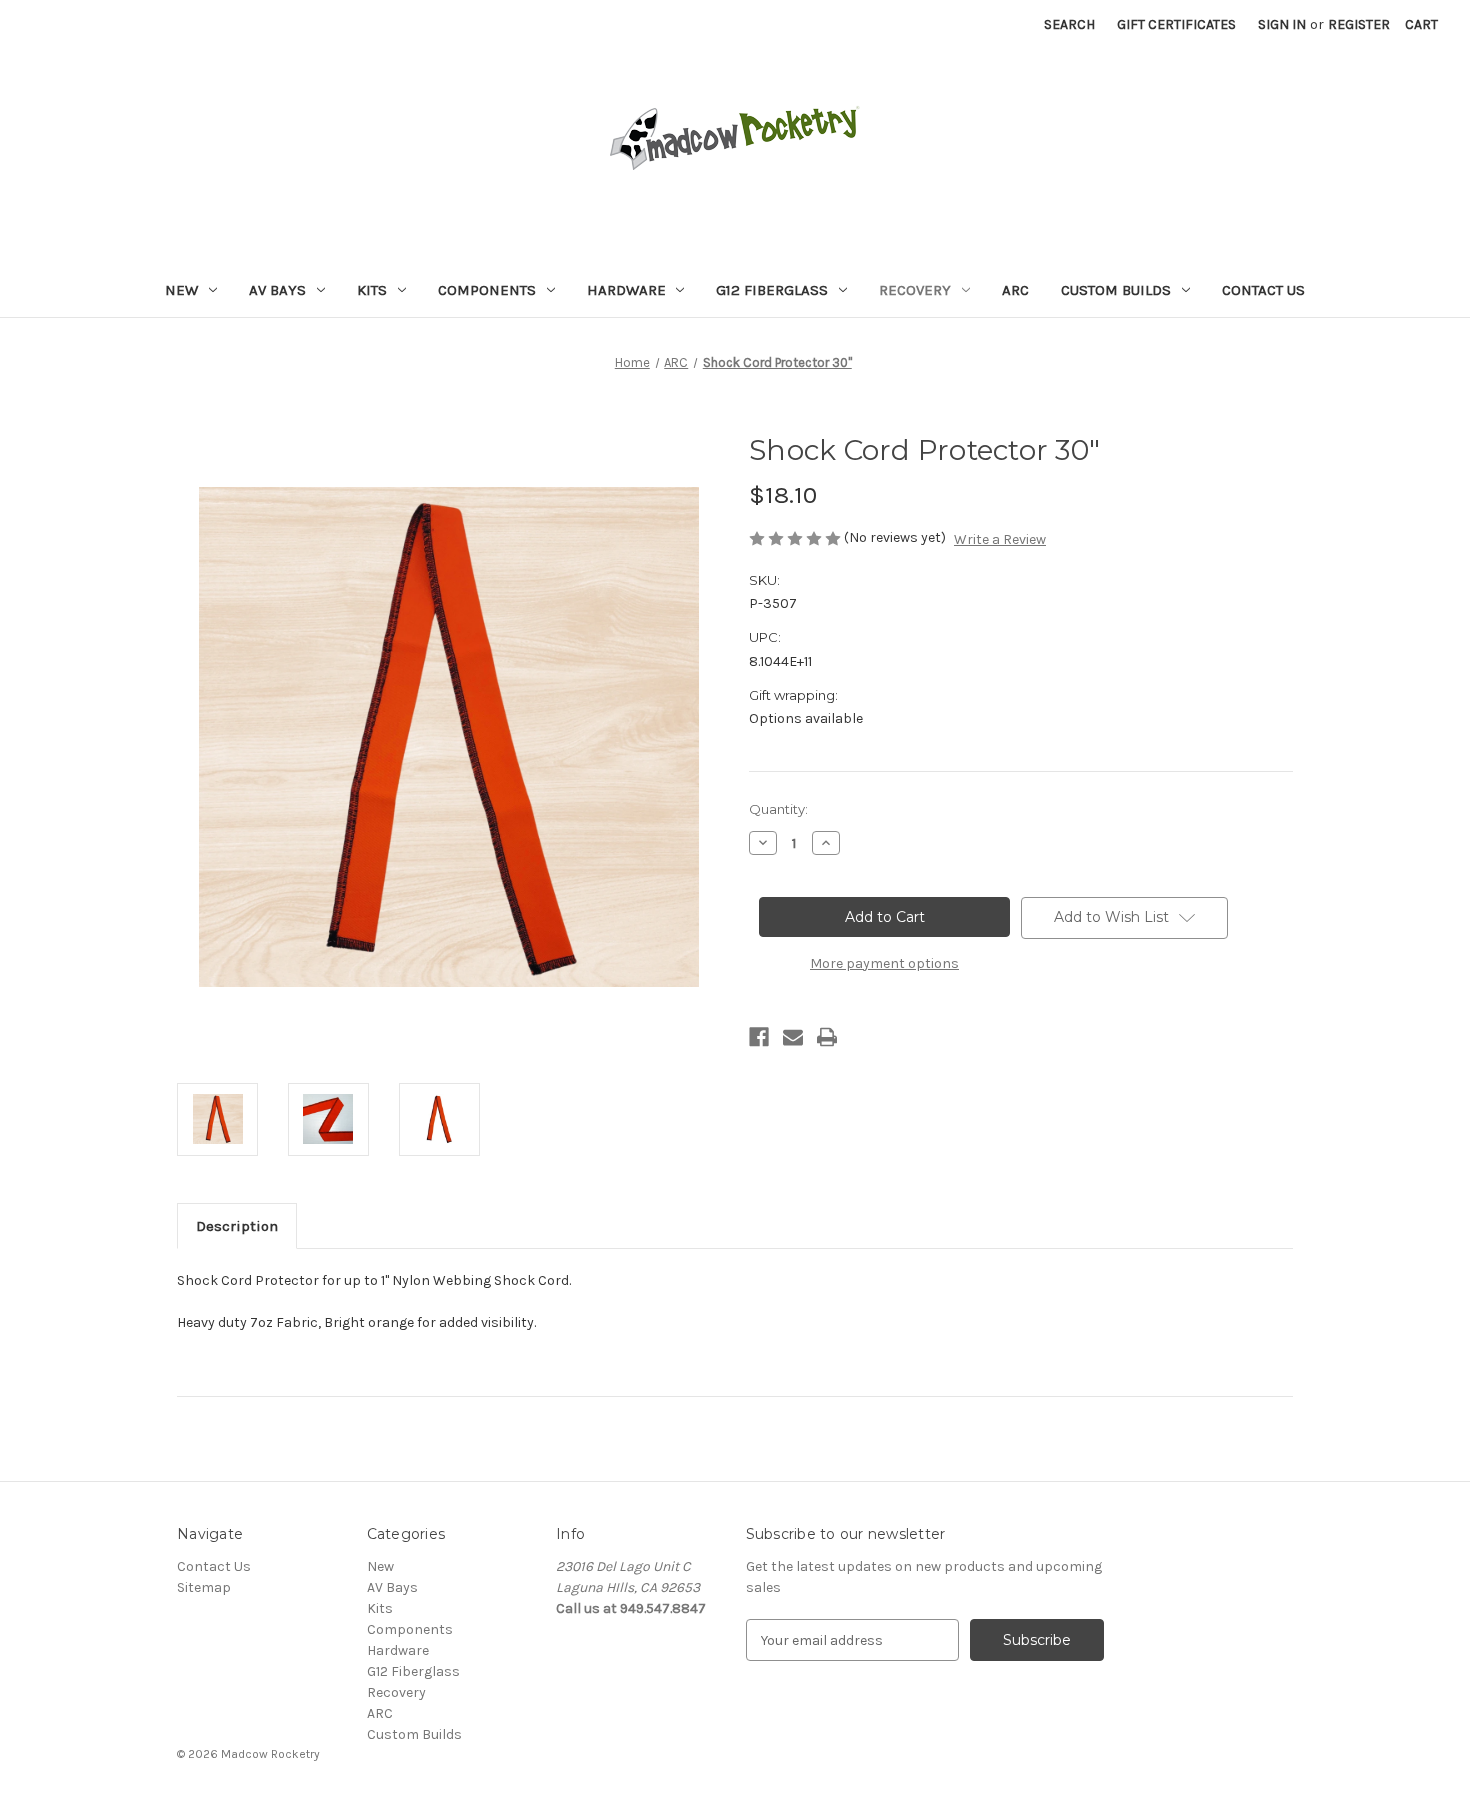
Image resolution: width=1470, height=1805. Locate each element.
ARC (1015, 290)
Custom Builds (1116, 290)
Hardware (626, 290)
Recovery (915, 290)
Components (487, 290)
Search (1069, 24)
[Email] (793, 1037)
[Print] (827, 1037)
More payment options (884, 963)
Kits (372, 290)
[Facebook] (759, 1037)
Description (237, 1226)
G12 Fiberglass (772, 290)
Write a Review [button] (1000, 539)
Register (1359, 24)
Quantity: (778, 809)
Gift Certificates (1176, 24)
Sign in (1282, 24)
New (181, 290)
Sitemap (204, 1587)
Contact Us (1263, 290)
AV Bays (277, 290)
